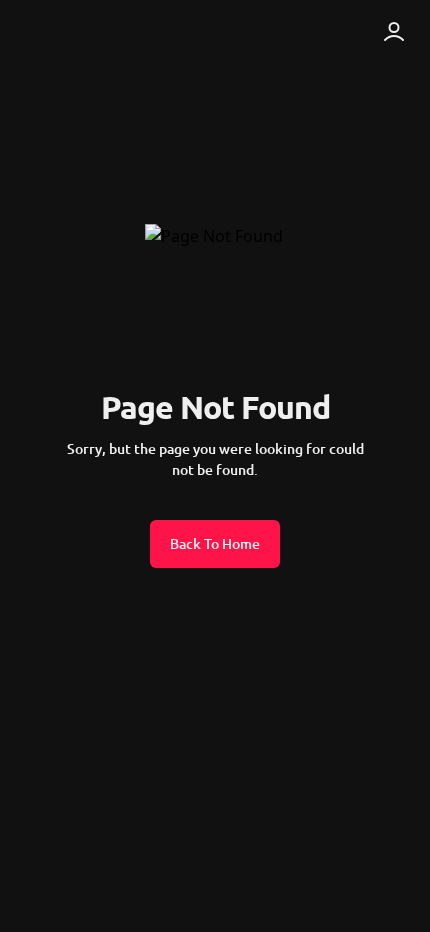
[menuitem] (68, 32)
